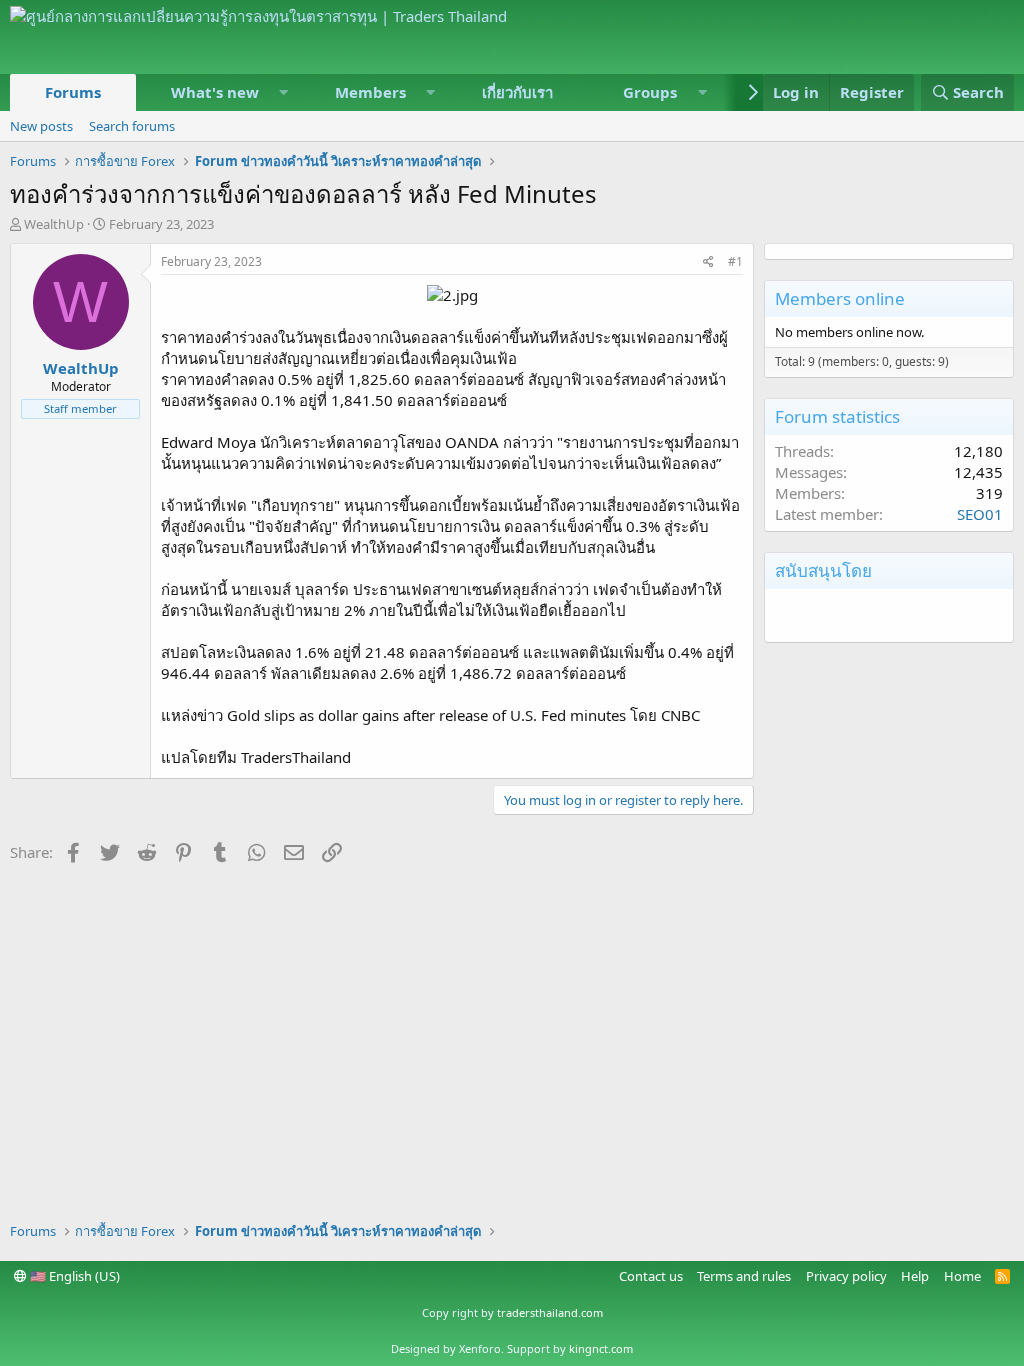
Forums (73, 92)
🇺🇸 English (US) (73, 1276)
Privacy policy (846, 1276)
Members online (840, 298)
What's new (215, 92)
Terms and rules (744, 1276)
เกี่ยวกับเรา (517, 92)
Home (962, 1276)
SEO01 (980, 514)
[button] (284, 92)
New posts (41, 126)
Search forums (132, 126)
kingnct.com (601, 1348)
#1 (735, 261)
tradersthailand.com (550, 1312)
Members (370, 92)
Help (915, 1276)
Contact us (651, 1276)
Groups (650, 92)
